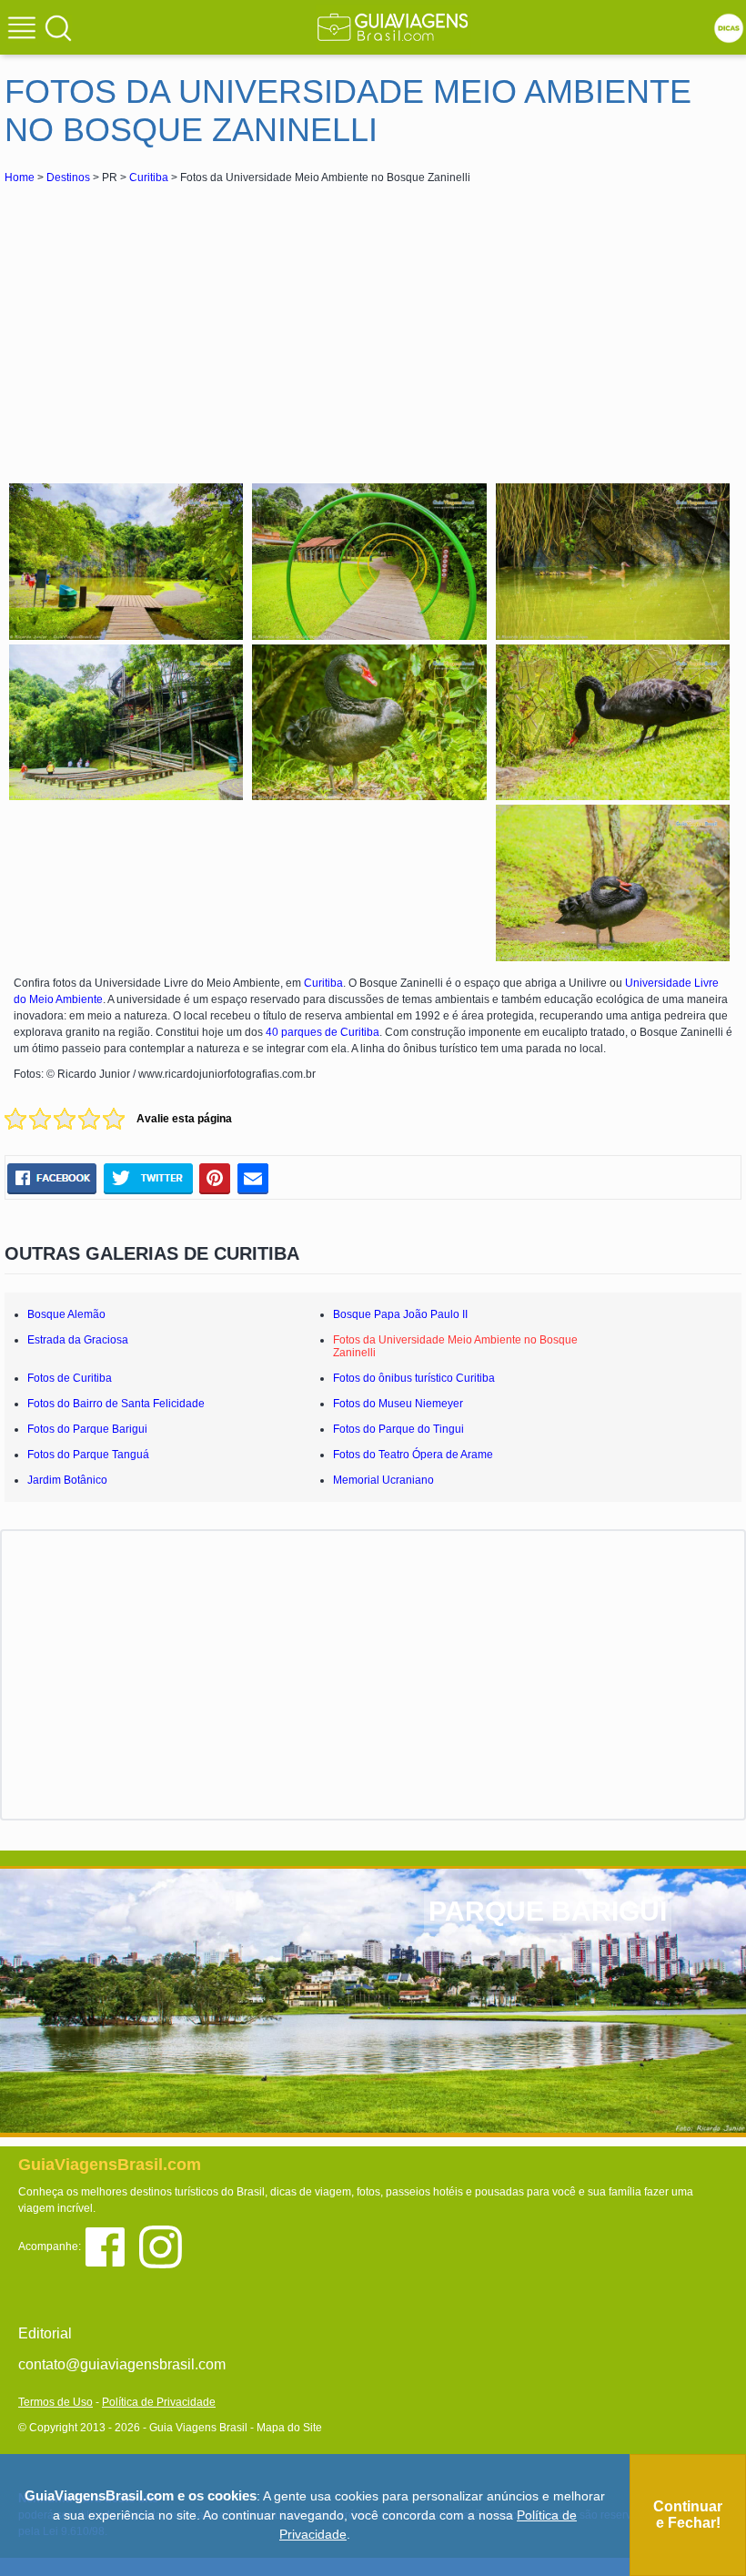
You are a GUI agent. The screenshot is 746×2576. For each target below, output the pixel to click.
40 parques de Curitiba (323, 1032)
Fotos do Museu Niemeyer (398, 1404)
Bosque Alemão (66, 1314)
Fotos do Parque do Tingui (398, 1429)
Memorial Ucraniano (383, 1480)
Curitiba (149, 177)
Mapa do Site (289, 2428)
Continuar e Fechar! (688, 2515)
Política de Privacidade (159, 2402)
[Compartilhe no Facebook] (52, 1178)
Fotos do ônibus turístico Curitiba (414, 1378)
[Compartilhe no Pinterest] (215, 1178)
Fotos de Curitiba (70, 1378)
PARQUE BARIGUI (548, 1911)
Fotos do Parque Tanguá (88, 1455)
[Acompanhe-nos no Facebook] (111, 2245)
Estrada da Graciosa (78, 1340)
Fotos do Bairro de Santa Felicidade (116, 1404)
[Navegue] (25, 30)
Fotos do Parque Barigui (87, 1429)
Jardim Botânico (67, 1480)
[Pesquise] (58, 27)
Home (20, 177)
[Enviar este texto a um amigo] (253, 1178)
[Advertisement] (166, 324)
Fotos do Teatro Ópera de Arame (413, 1455)
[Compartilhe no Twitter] (148, 1178)
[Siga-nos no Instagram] (165, 2245)
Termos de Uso (55, 2402)
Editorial (45, 2333)
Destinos (68, 177)
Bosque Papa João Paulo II (400, 1314)
